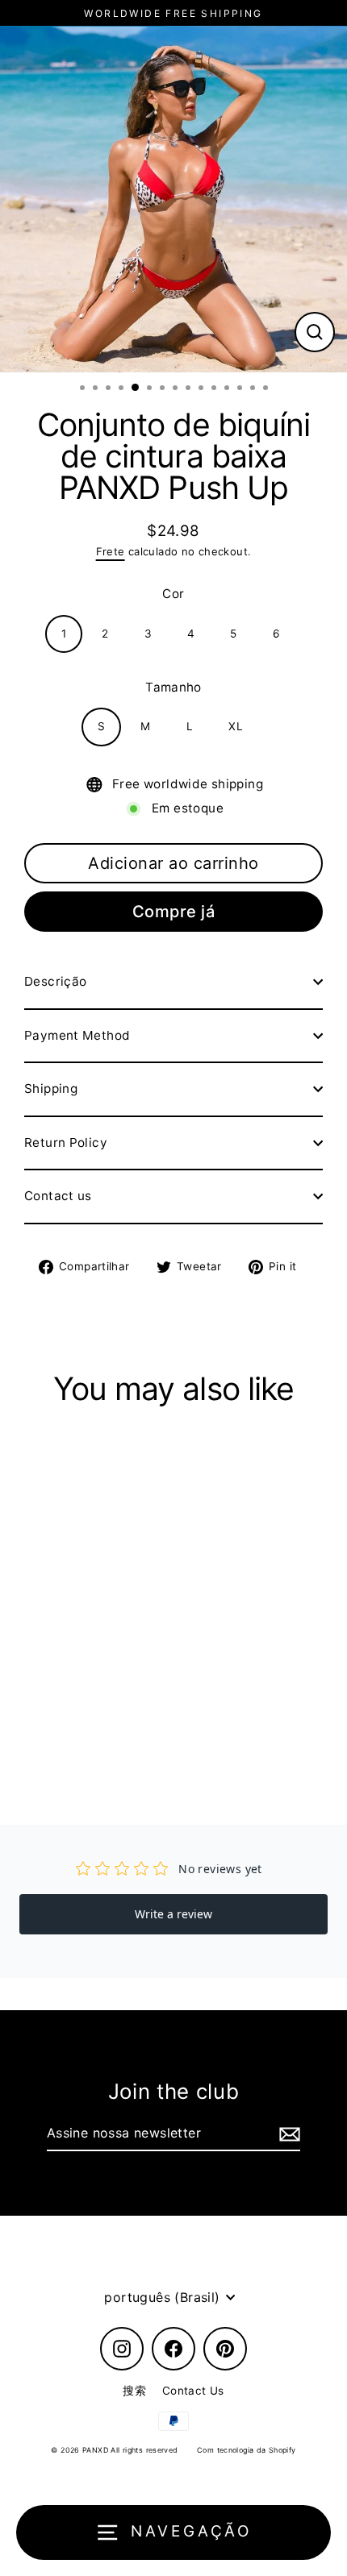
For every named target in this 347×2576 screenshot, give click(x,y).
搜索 (134, 2391)
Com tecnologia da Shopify (247, 2450)
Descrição (55, 981)
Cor (173, 594)
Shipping (51, 1089)
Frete (111, 551)
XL (236, 726)
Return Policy (66, 1143)
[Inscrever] (287, 2134)
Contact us (58, 1196)
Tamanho (173, 687)
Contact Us (193, 2391)
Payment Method (77, 1035)
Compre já (174, 912)
